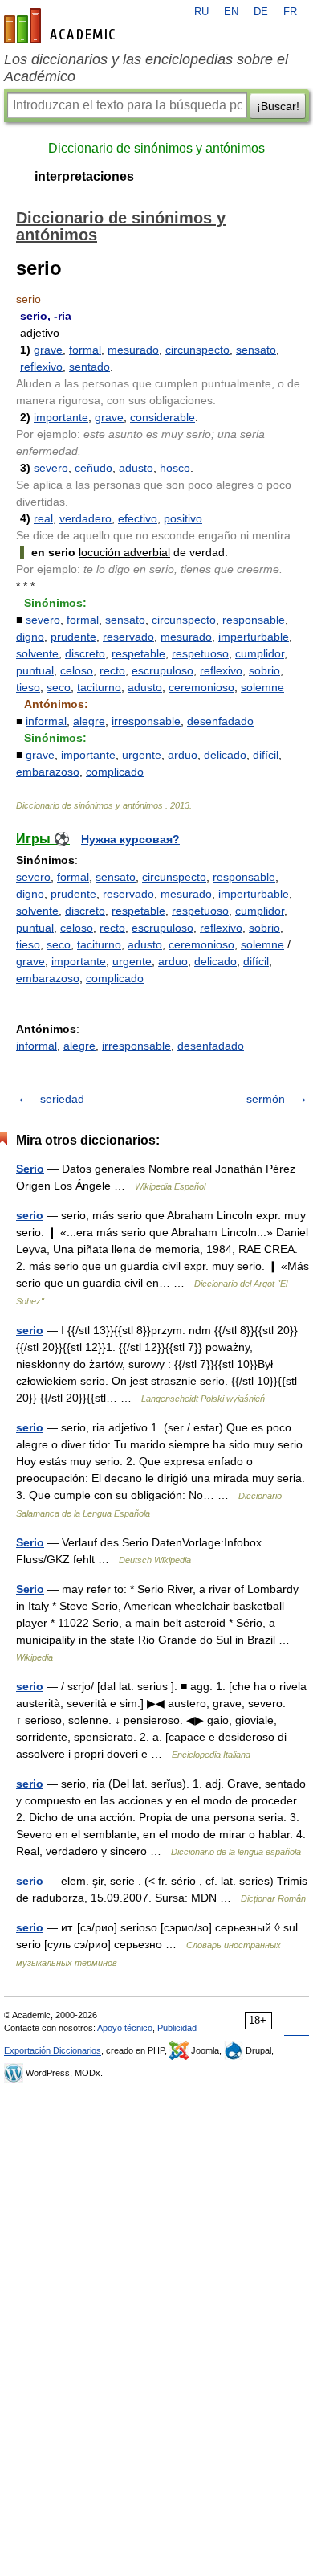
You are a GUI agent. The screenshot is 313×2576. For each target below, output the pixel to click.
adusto (136, 468)
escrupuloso (163, 670)
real (43, 518)
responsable (254, 620)
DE (261, 12)
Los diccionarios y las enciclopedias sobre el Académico (146, 68)
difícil (266, 755)
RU (201, 12)
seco (59, 687)
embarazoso (48, 772)
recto (112, 670)
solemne (262, 687)
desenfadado (220, 721)
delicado (225, 755)
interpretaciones (84, 176)
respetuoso (200, 653)
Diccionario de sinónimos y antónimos (156, 148)
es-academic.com (62, 26)
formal (85, 350)
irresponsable (146, 721)
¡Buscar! (278, 106)
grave (48, 350)
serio (30, 1215)
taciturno (99, 687)
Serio (30, 1169)
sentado (89, 367)
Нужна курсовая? (130, 839)
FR (290, 12)
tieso (28, 687)
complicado (115, 772)
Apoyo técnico (125, 2028)
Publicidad (177, 2028)
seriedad (62, 1099)
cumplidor (260, 653)
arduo (183, 755)
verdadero (85, 518)
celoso (77, 670)
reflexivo (41, 367)
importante (61, 417)
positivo (183, 518)
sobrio (264, 670)
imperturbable (254, 637)
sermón (266, 1099)
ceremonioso (201, 687)
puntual (35, 670)
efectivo (138, 518)
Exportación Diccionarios (53, 2050)
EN (231, 12)
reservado (128, 637)
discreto (85, 653)
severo (51, 468)
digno (30, 637)
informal (46, 721)
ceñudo (93, 468)
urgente (142, 755)
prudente (73, 637)
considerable (163, 417)
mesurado (133, 350)
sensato (256, 350)
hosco (175, 468)
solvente (37, 653)
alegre (89, 721)
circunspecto (197, 350)
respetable (138, 653)
